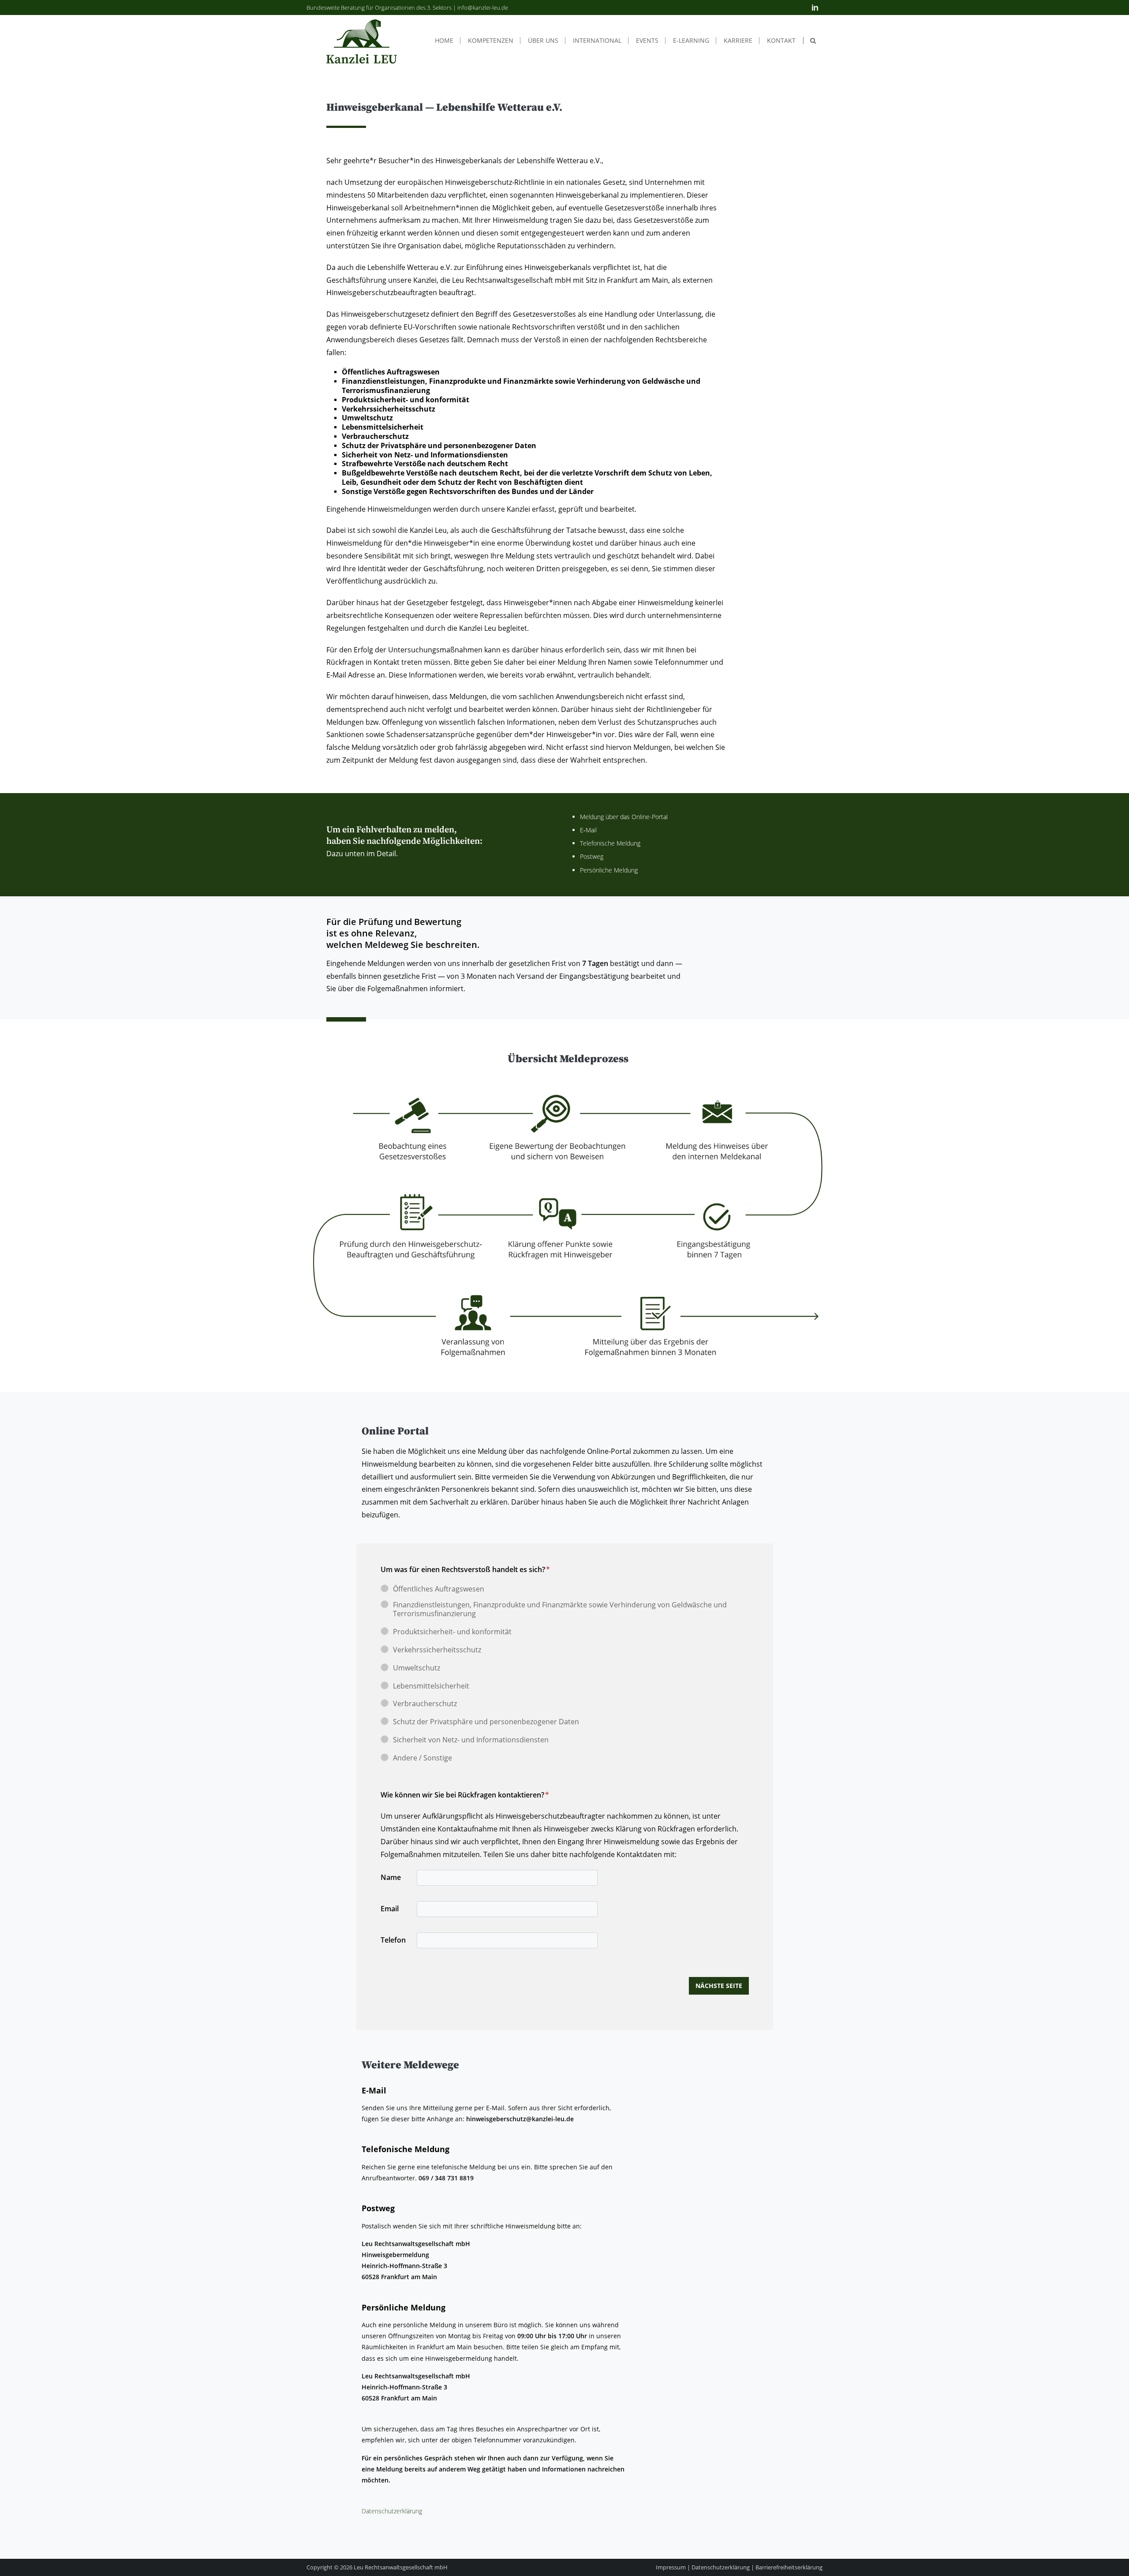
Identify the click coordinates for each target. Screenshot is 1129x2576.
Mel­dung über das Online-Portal (625, 817)
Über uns (543, 41)
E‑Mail (588, 830)
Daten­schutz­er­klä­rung (392, 2511)
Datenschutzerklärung (721, 2567)
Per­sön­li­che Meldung (610, 870)
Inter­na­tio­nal (597, 41)
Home (444, 41)
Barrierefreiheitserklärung (789, 2567)
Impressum (671, 2567)
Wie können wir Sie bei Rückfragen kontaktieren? (465, 1795)
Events (647, 41)
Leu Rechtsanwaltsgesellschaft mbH (401, 2567)
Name (391, 1877)
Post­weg (592, 856)
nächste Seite (719, 1986)
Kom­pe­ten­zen (491, 41)
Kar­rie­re (738, 41)
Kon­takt (781, 41)
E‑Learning (691, 41)
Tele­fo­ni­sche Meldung (611, 843)
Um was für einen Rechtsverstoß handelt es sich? (465, 1569)
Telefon (393, 1940)
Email (390, 1909)
